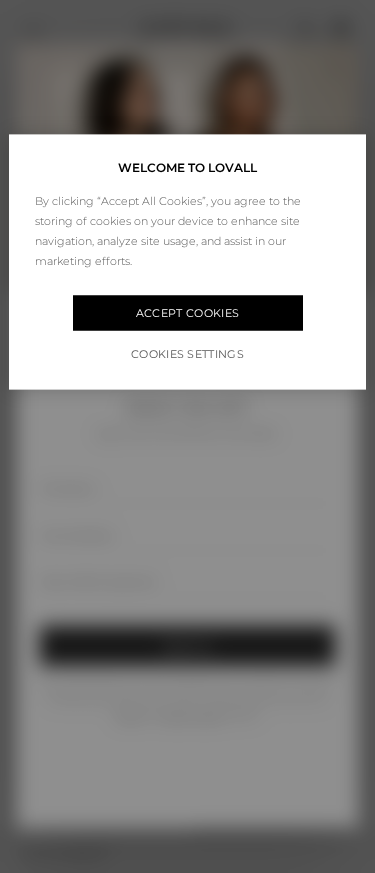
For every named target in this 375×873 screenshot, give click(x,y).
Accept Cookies (188, 313)
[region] (187, 261)
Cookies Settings (187, 353)
